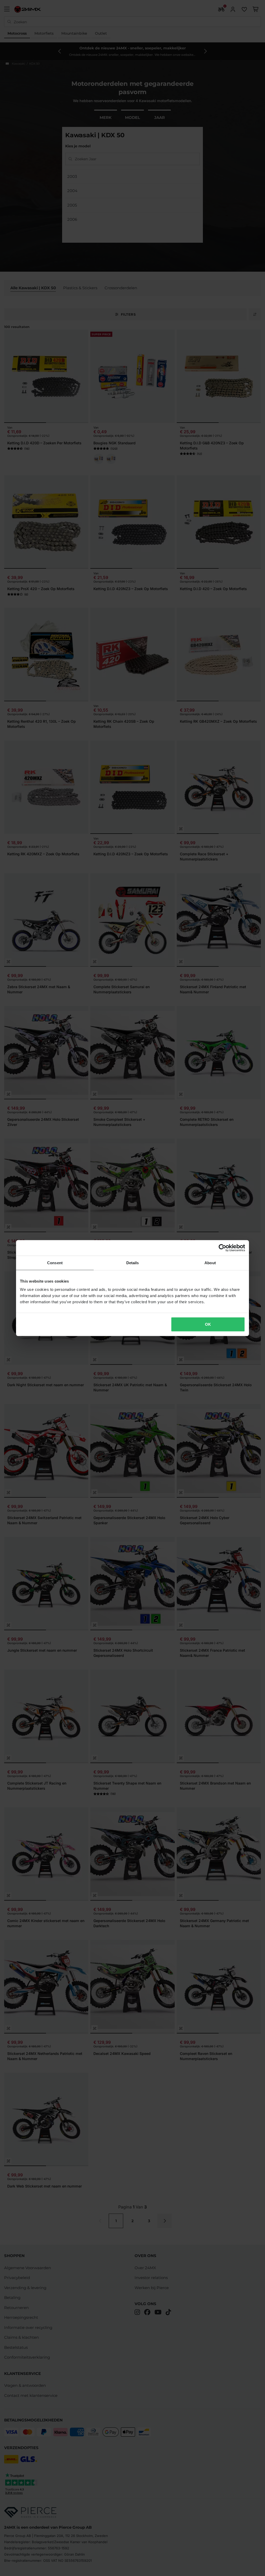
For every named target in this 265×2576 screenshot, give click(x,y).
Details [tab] (133, 1263)
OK (208, 1324)
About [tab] (210, 1263)
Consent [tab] (55, 1263)
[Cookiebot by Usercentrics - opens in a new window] (222, 1248)
